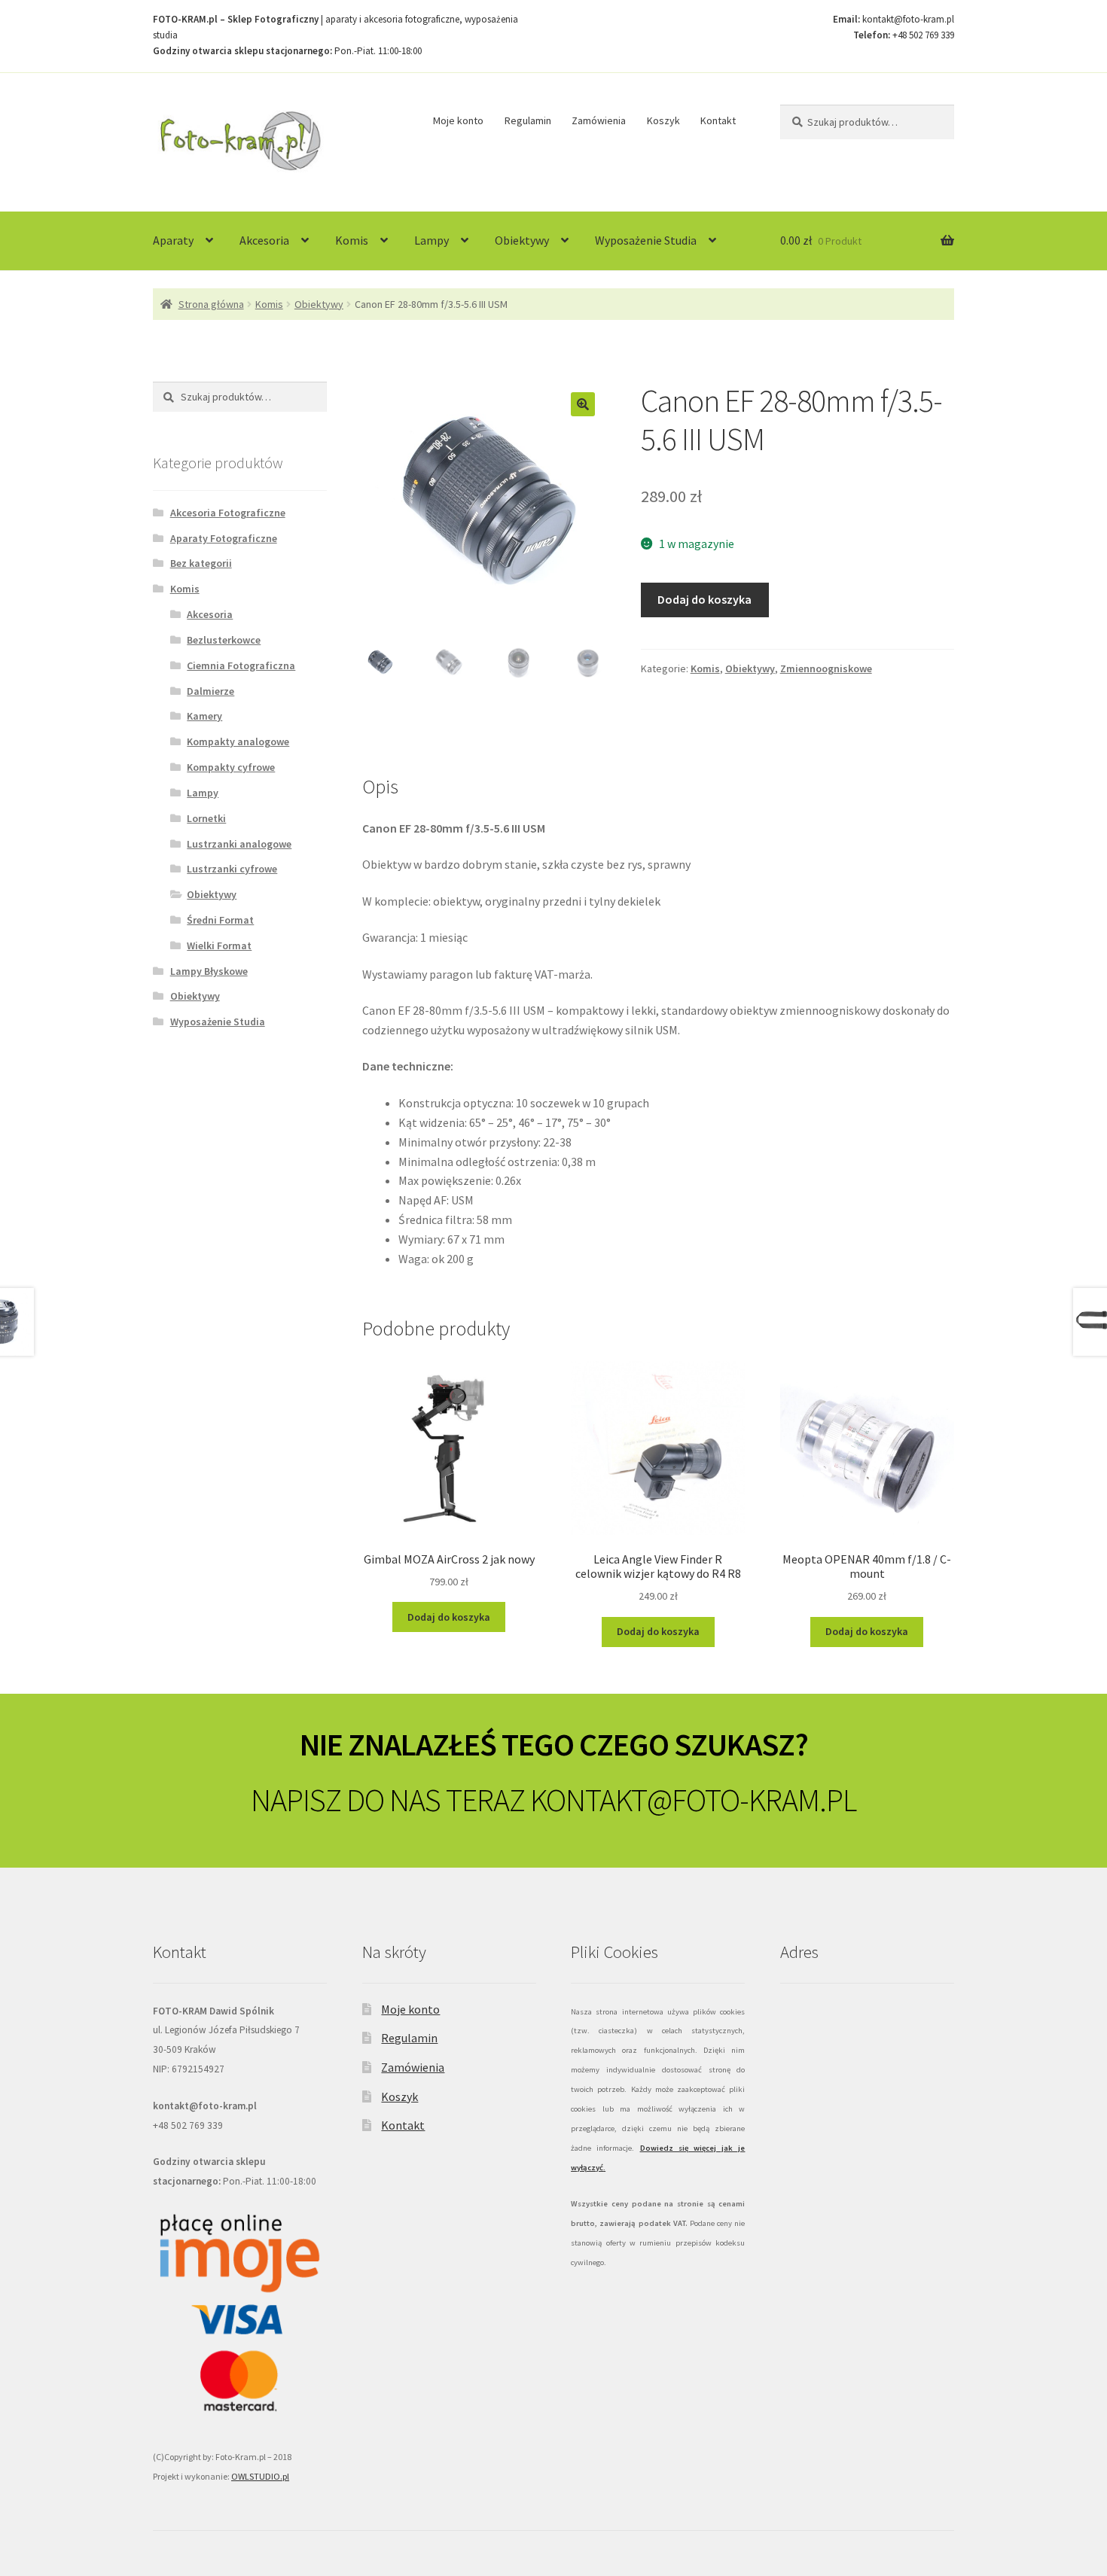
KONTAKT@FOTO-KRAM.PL (693, 1800)
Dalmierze (210, 691)
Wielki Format (219, 945)
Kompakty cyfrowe (231, 767)
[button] (583, 404)
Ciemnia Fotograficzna (241, 665)
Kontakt (718, 120)
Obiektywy (522, 240)
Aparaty (173, 240)
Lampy (432, 240)
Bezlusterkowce (224, 640)
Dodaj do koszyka (704, 599)
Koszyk (663, 120)
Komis (352, 240)
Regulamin (528, 120)
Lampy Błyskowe (209, 971)
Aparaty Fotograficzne (224, 538)
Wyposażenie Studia (646, 240)
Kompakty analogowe (238, 741)
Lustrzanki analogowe (239, 844)
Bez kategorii (201, 563)
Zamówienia (599, 120)
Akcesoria (264, 240)
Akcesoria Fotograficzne (228, 513)
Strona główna (211, 304)
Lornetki (206, 818)
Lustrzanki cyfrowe (232, 869)
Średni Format (220, 920)
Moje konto (458, 120)
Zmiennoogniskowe (826, 668)
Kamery (204, 716)
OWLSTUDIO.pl (260, 2476)
